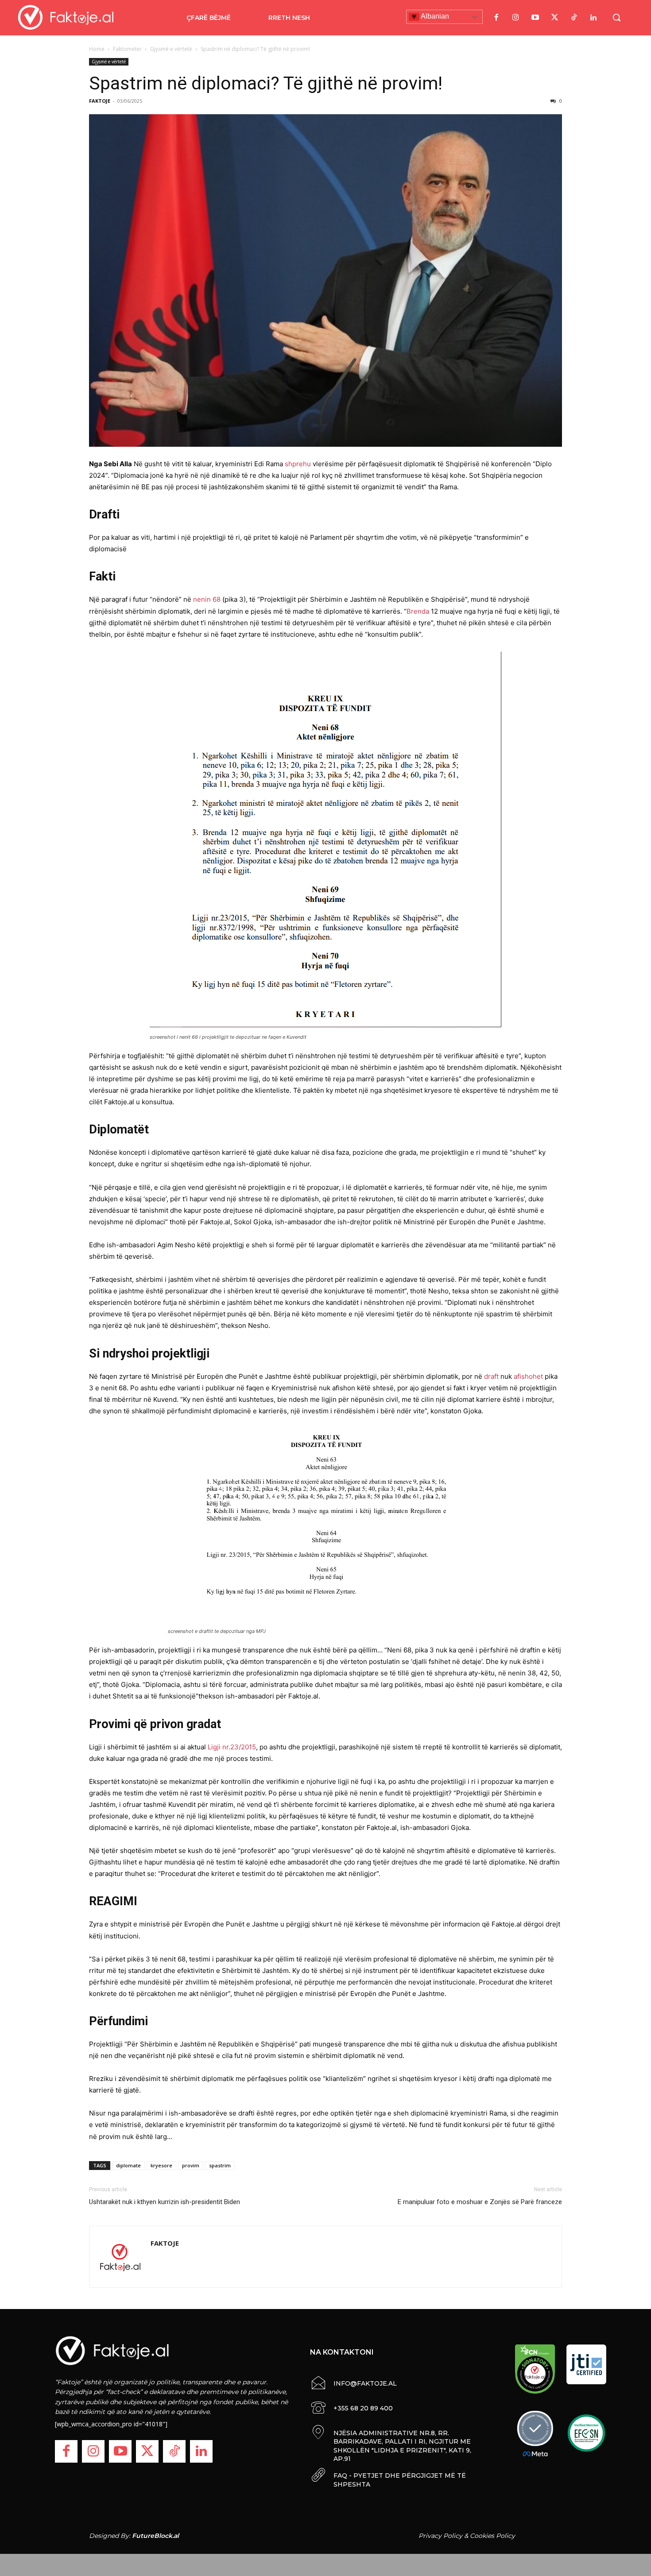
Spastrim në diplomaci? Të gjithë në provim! (266, 83)
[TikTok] (574, 18)
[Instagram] (515, 18)
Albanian (434, 16)
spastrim (220, 2165)
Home (97, 49)
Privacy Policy (440, 2536)
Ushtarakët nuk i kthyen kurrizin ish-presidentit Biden (165, 2202)
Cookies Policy (492, 2536)
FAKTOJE (100, 101)
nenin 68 (207, 599)
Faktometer (127, 49)
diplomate (128, 2165)
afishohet (529, 1376)
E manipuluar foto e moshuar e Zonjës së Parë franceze (480, 2202)
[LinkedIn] (593, 18)
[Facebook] (496, 18)
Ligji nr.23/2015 (232, 1747)
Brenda (418, 611)
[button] (616, 17)
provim (191, 2165)
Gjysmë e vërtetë (171, 49)
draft (491, 1376)
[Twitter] (554, 18)
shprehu (298, 464)
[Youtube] (535, 18)
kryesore (161, 2165)
